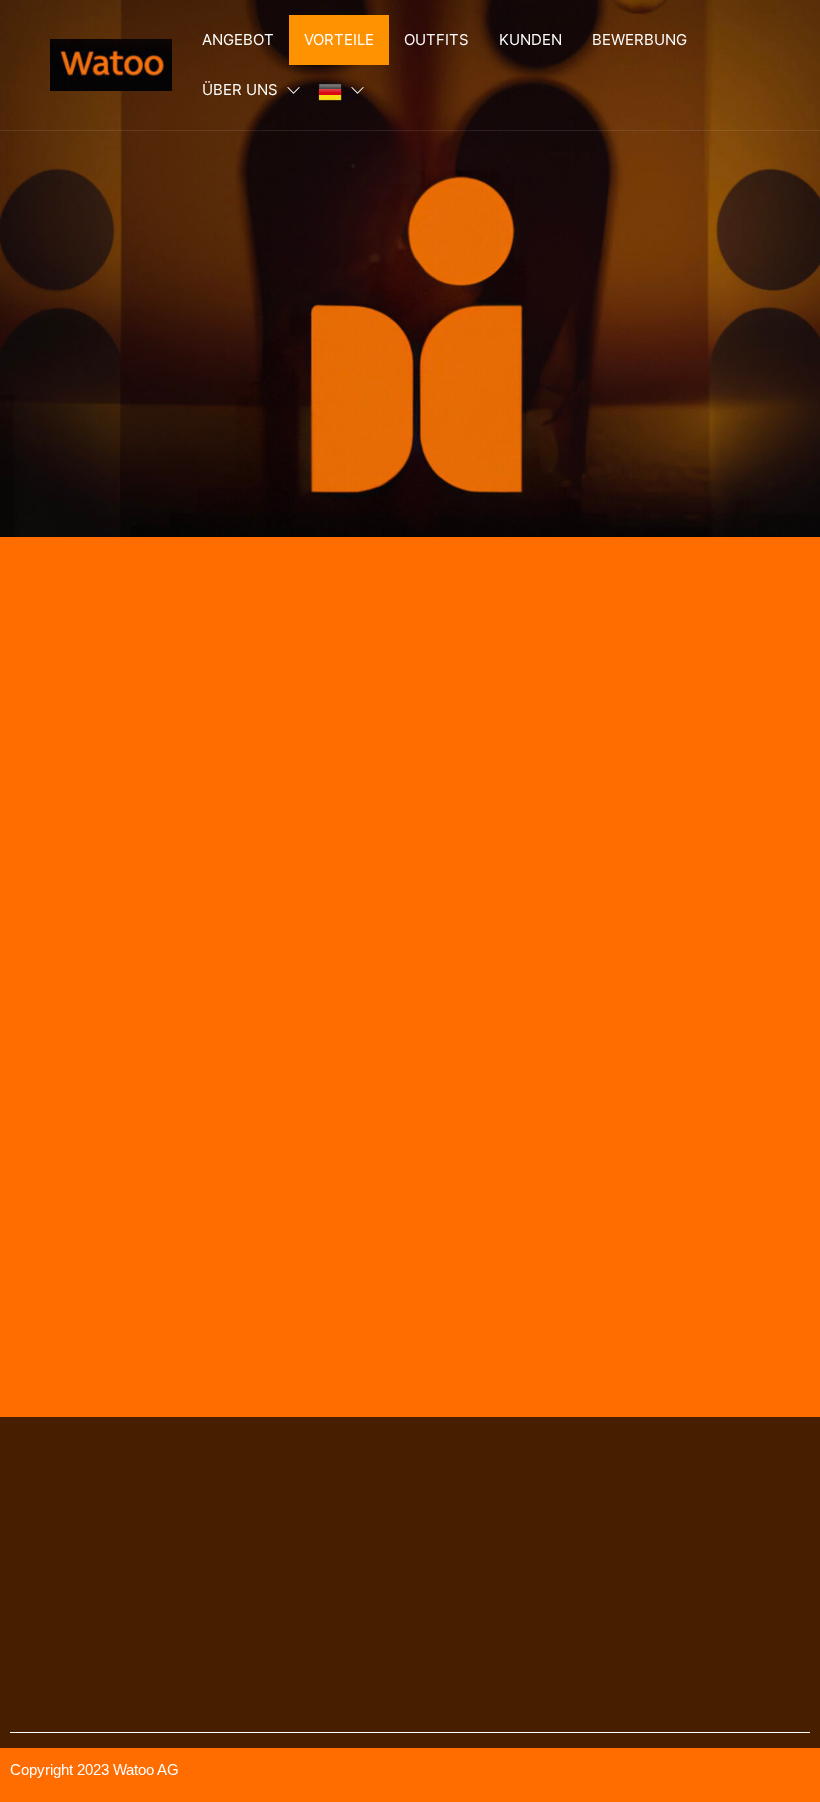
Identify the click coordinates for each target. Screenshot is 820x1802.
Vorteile (339, 39)
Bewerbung (639, 39)
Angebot (238, 39)
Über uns (240, 89)
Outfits (436, 39)
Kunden (530, 39)
